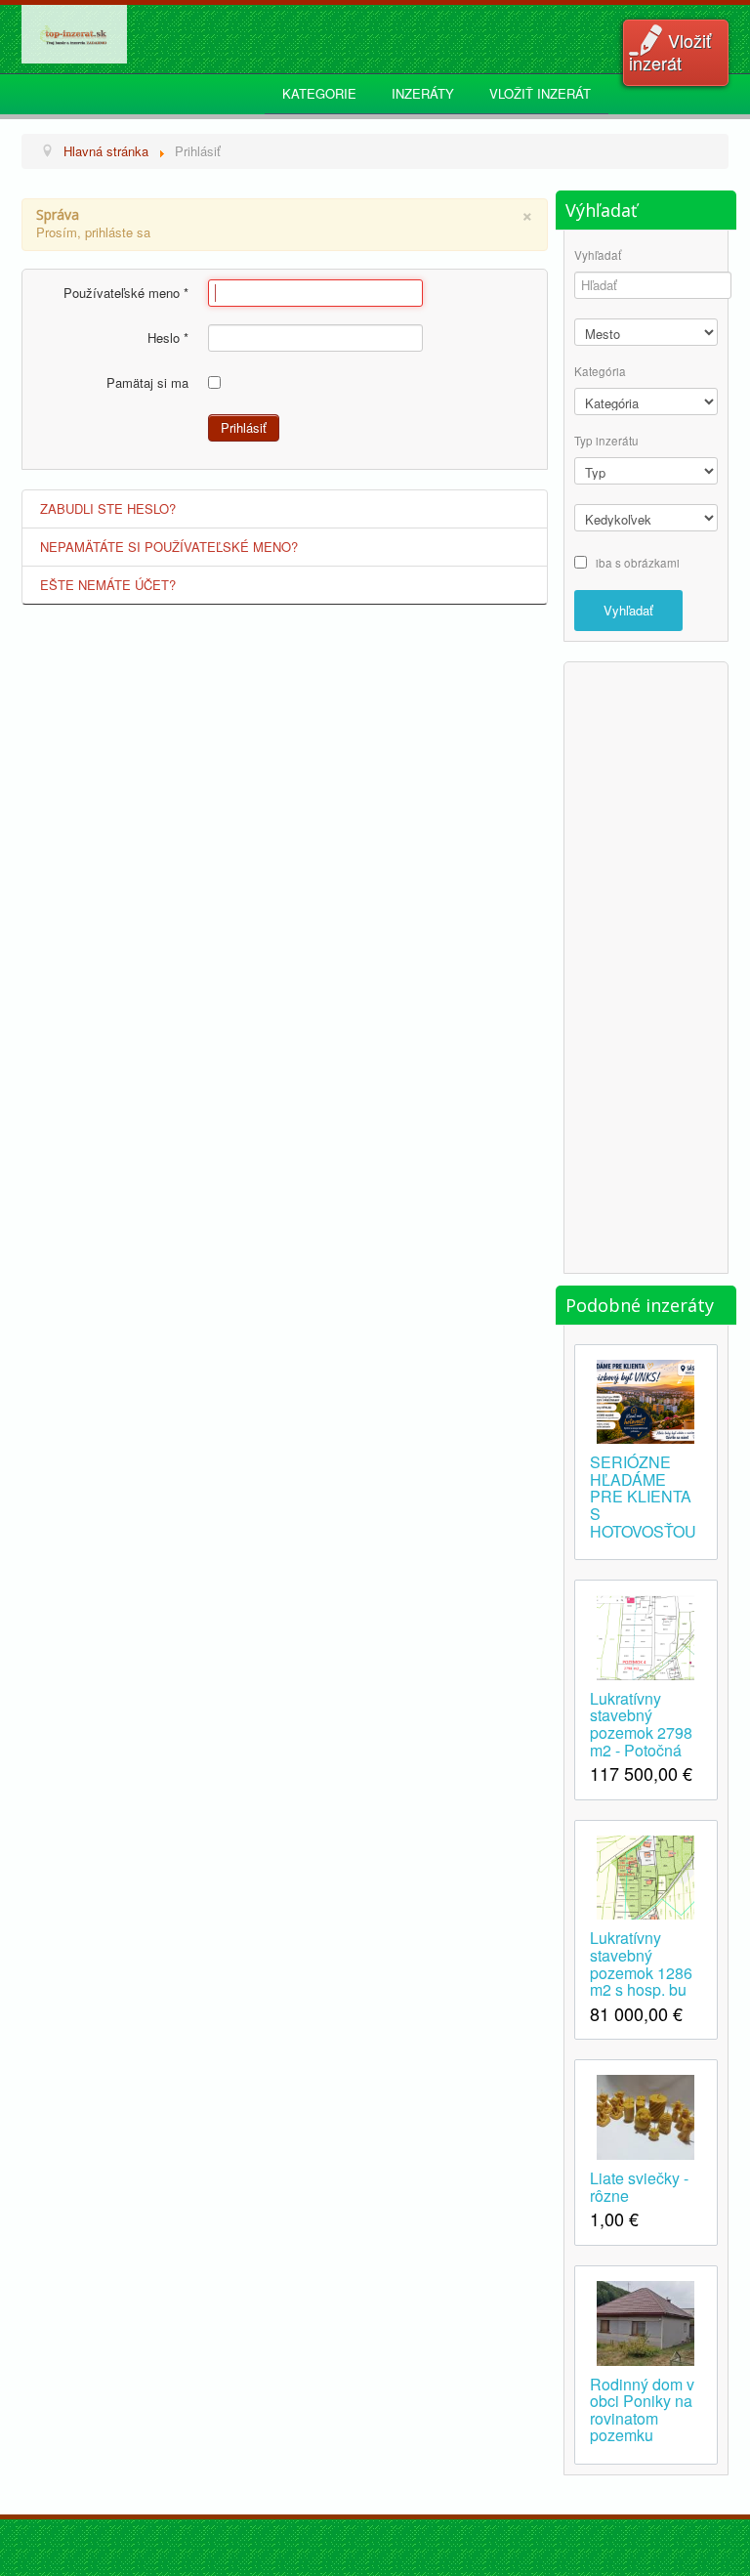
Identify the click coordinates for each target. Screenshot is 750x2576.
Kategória (600, 372)
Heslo (168, 338)
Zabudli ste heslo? (108, 508)
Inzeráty (423, 93)
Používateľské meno (126, 293)
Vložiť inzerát (670, 51)
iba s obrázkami (638, 562)
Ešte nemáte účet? (108, 585)
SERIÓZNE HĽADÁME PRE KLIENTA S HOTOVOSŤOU (643, 1495)
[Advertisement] (652, 965)
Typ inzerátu (606, 441)
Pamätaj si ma (147, 383)
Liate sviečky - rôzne (639, 2185)
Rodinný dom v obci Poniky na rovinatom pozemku (642, 2408)
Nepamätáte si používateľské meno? (169, 547)
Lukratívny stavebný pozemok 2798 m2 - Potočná (641, 1723)
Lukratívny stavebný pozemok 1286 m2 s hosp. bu (641, 1962)
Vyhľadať (598, 255)
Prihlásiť (244, 427)
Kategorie (319, 93)
